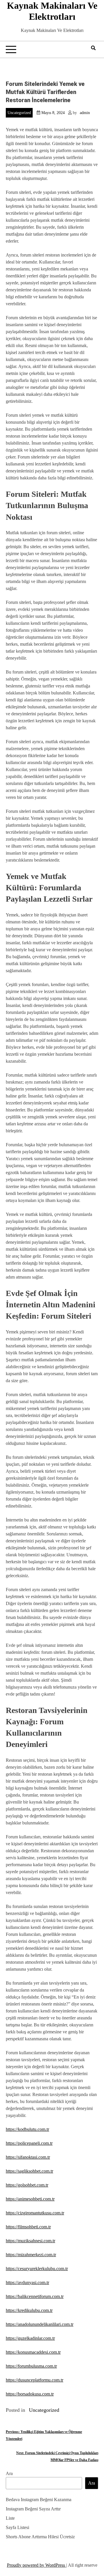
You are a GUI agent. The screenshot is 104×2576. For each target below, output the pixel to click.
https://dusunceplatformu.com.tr (35, 2380)
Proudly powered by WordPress (37, 2565)
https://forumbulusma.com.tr (31, 2366)
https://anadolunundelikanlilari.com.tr (40, 2324)
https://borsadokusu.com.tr (30, 2394)
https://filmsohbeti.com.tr (28, 2227)
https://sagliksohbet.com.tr (29, 2171)
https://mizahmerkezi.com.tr (31, 2255)
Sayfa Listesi (17, 2527)
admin (85, 113)
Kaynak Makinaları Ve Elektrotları (52, 11)
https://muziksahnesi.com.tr (30, 2241)
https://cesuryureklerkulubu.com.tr (37, 2269)
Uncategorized (19, 113)
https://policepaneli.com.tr (29, 2143)
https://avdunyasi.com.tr (27, 2282)
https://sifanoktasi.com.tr (28, 2157)
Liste (10, 2518)
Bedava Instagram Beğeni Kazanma (39, 2500)
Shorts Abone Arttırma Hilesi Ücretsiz (40, 2537)
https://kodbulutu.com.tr (27, 2129)
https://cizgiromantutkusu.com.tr (35, 2213)
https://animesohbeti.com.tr (30, 2199)
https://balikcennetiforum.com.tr (35, 2296)
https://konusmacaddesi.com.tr (33, 2352)
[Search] (93, 48)
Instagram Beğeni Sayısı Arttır (33, 2509)
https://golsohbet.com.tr (27, 2185)
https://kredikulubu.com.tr (29, 2310)
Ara (9, 2473)
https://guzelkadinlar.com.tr (30, 2338)
